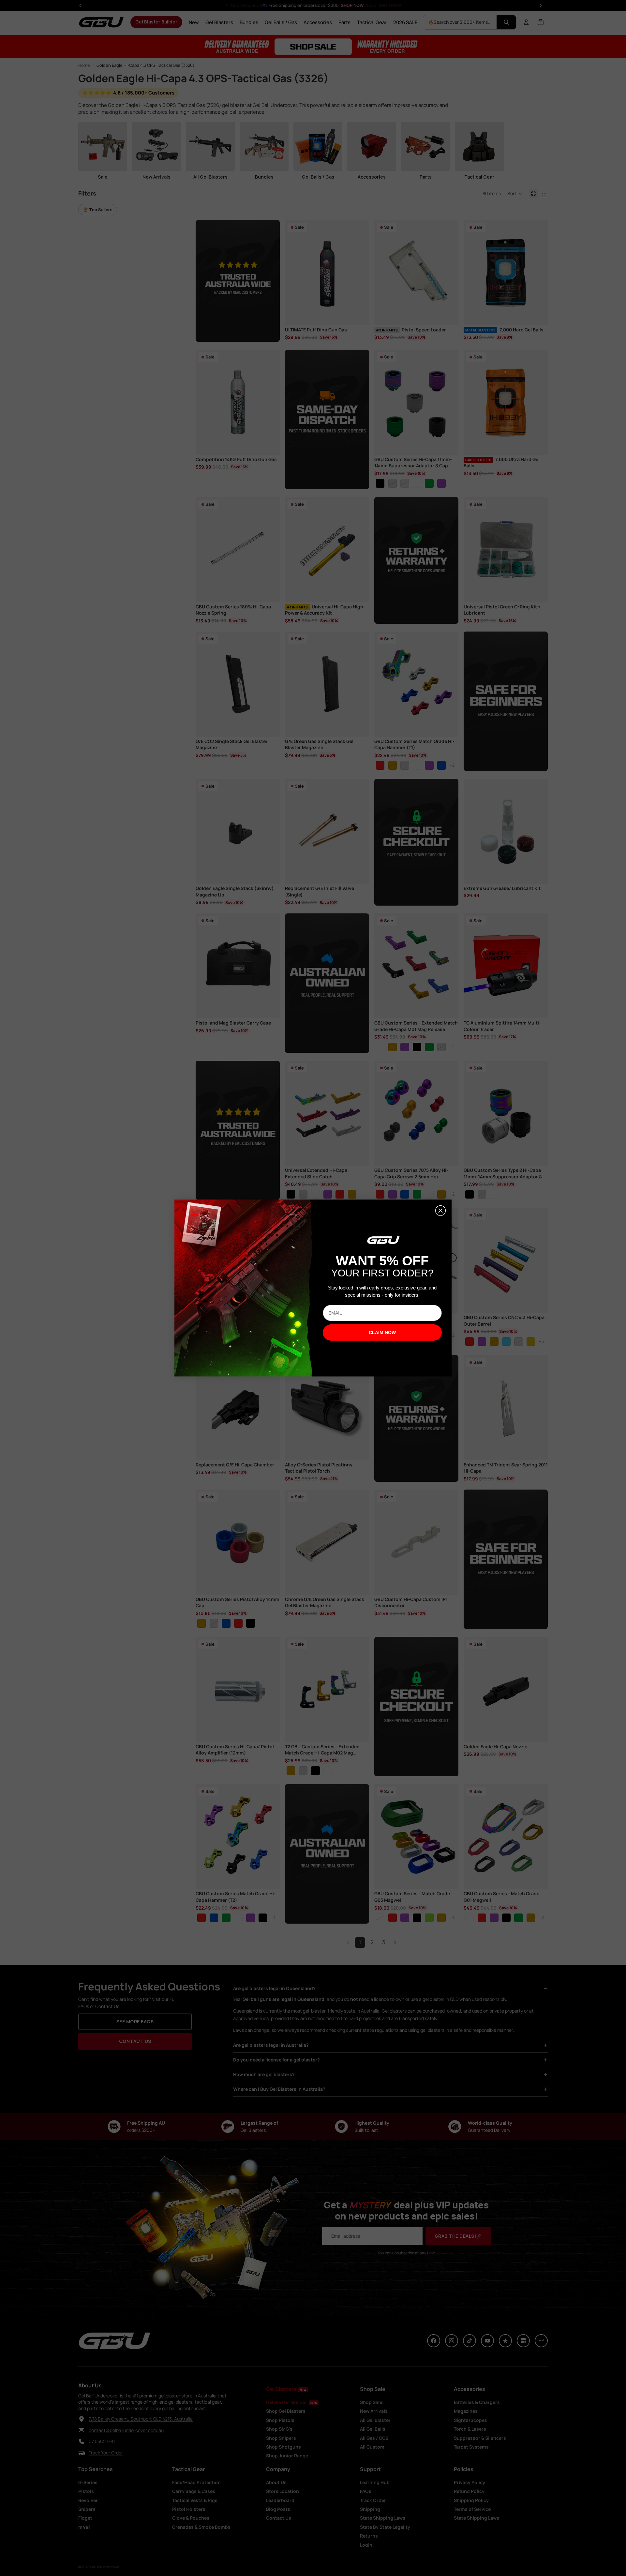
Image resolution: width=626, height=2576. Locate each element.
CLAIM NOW (382, 1332)
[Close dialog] (440, 1211)
